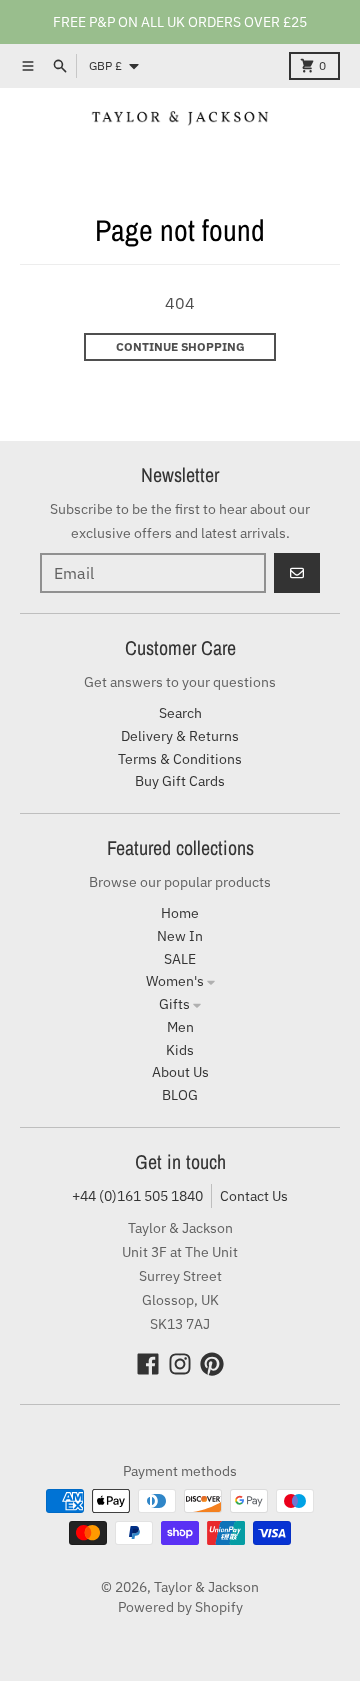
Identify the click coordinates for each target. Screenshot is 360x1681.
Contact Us (254, 1196)
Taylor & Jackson (206, 1587)
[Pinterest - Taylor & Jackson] (212, 1364)
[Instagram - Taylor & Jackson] (180, 1364)
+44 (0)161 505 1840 (137, 1196)
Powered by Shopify (180, 1607)
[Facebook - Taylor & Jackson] (148, 1364)
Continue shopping (180, 346)
